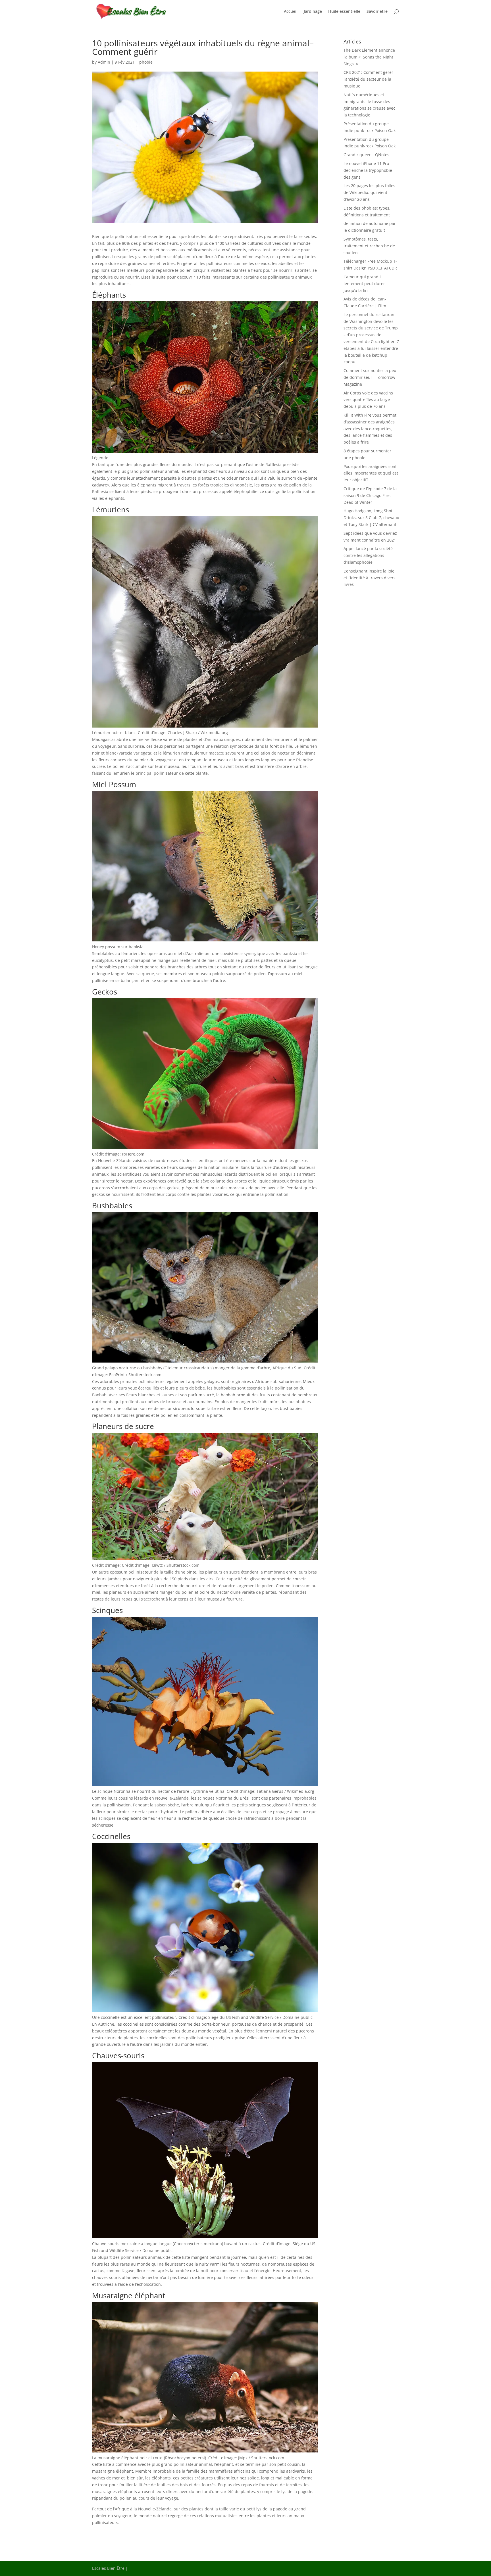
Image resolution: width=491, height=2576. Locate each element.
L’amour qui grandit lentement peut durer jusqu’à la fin (364, 284)
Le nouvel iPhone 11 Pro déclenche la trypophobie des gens (368, 170)
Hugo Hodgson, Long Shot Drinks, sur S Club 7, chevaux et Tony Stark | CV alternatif (371, 518)
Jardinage (313, 12)
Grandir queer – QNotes (366, 155)
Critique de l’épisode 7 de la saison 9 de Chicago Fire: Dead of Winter (370, 495)
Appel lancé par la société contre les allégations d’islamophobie (368, 555)
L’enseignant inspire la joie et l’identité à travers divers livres (370, 578)
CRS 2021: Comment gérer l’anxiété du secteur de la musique (368, 79)
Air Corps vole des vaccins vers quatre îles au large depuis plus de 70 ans (368, 400)
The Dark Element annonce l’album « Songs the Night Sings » (369, 57)
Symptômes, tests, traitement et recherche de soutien (369, 246)
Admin (104, 62)
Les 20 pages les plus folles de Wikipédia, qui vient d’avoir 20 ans (369, 192)
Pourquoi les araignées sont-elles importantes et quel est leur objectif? (371, 473)
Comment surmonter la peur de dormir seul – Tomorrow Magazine (371, 377)
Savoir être (377, 12)
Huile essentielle (344, 12)
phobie (146, 62)
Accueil (291, 12)
